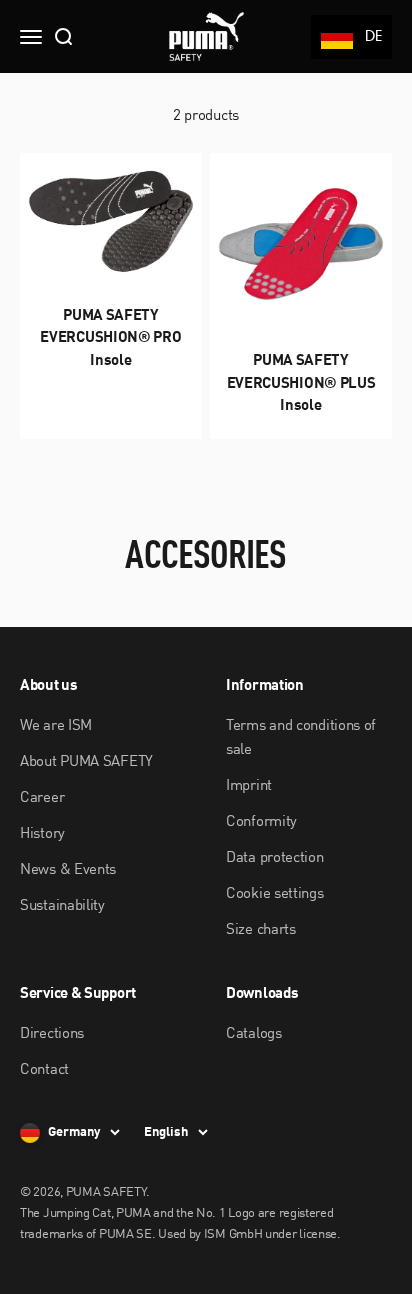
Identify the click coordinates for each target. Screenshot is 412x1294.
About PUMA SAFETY (86, 762)
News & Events (68, 870)
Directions (52, 1034)
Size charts (261, 930)
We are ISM (56, 726)
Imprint (249, 786)
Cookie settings (275, 894)
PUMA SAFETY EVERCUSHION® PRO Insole (110, 339)
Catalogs (254, 1034)
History (42, 834)
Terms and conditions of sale (301, 738)
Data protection (275, 858)
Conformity (261, 822)
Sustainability (62, 906)
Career (42, 798)
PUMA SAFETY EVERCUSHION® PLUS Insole (301, 384)
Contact (44, 1070)
